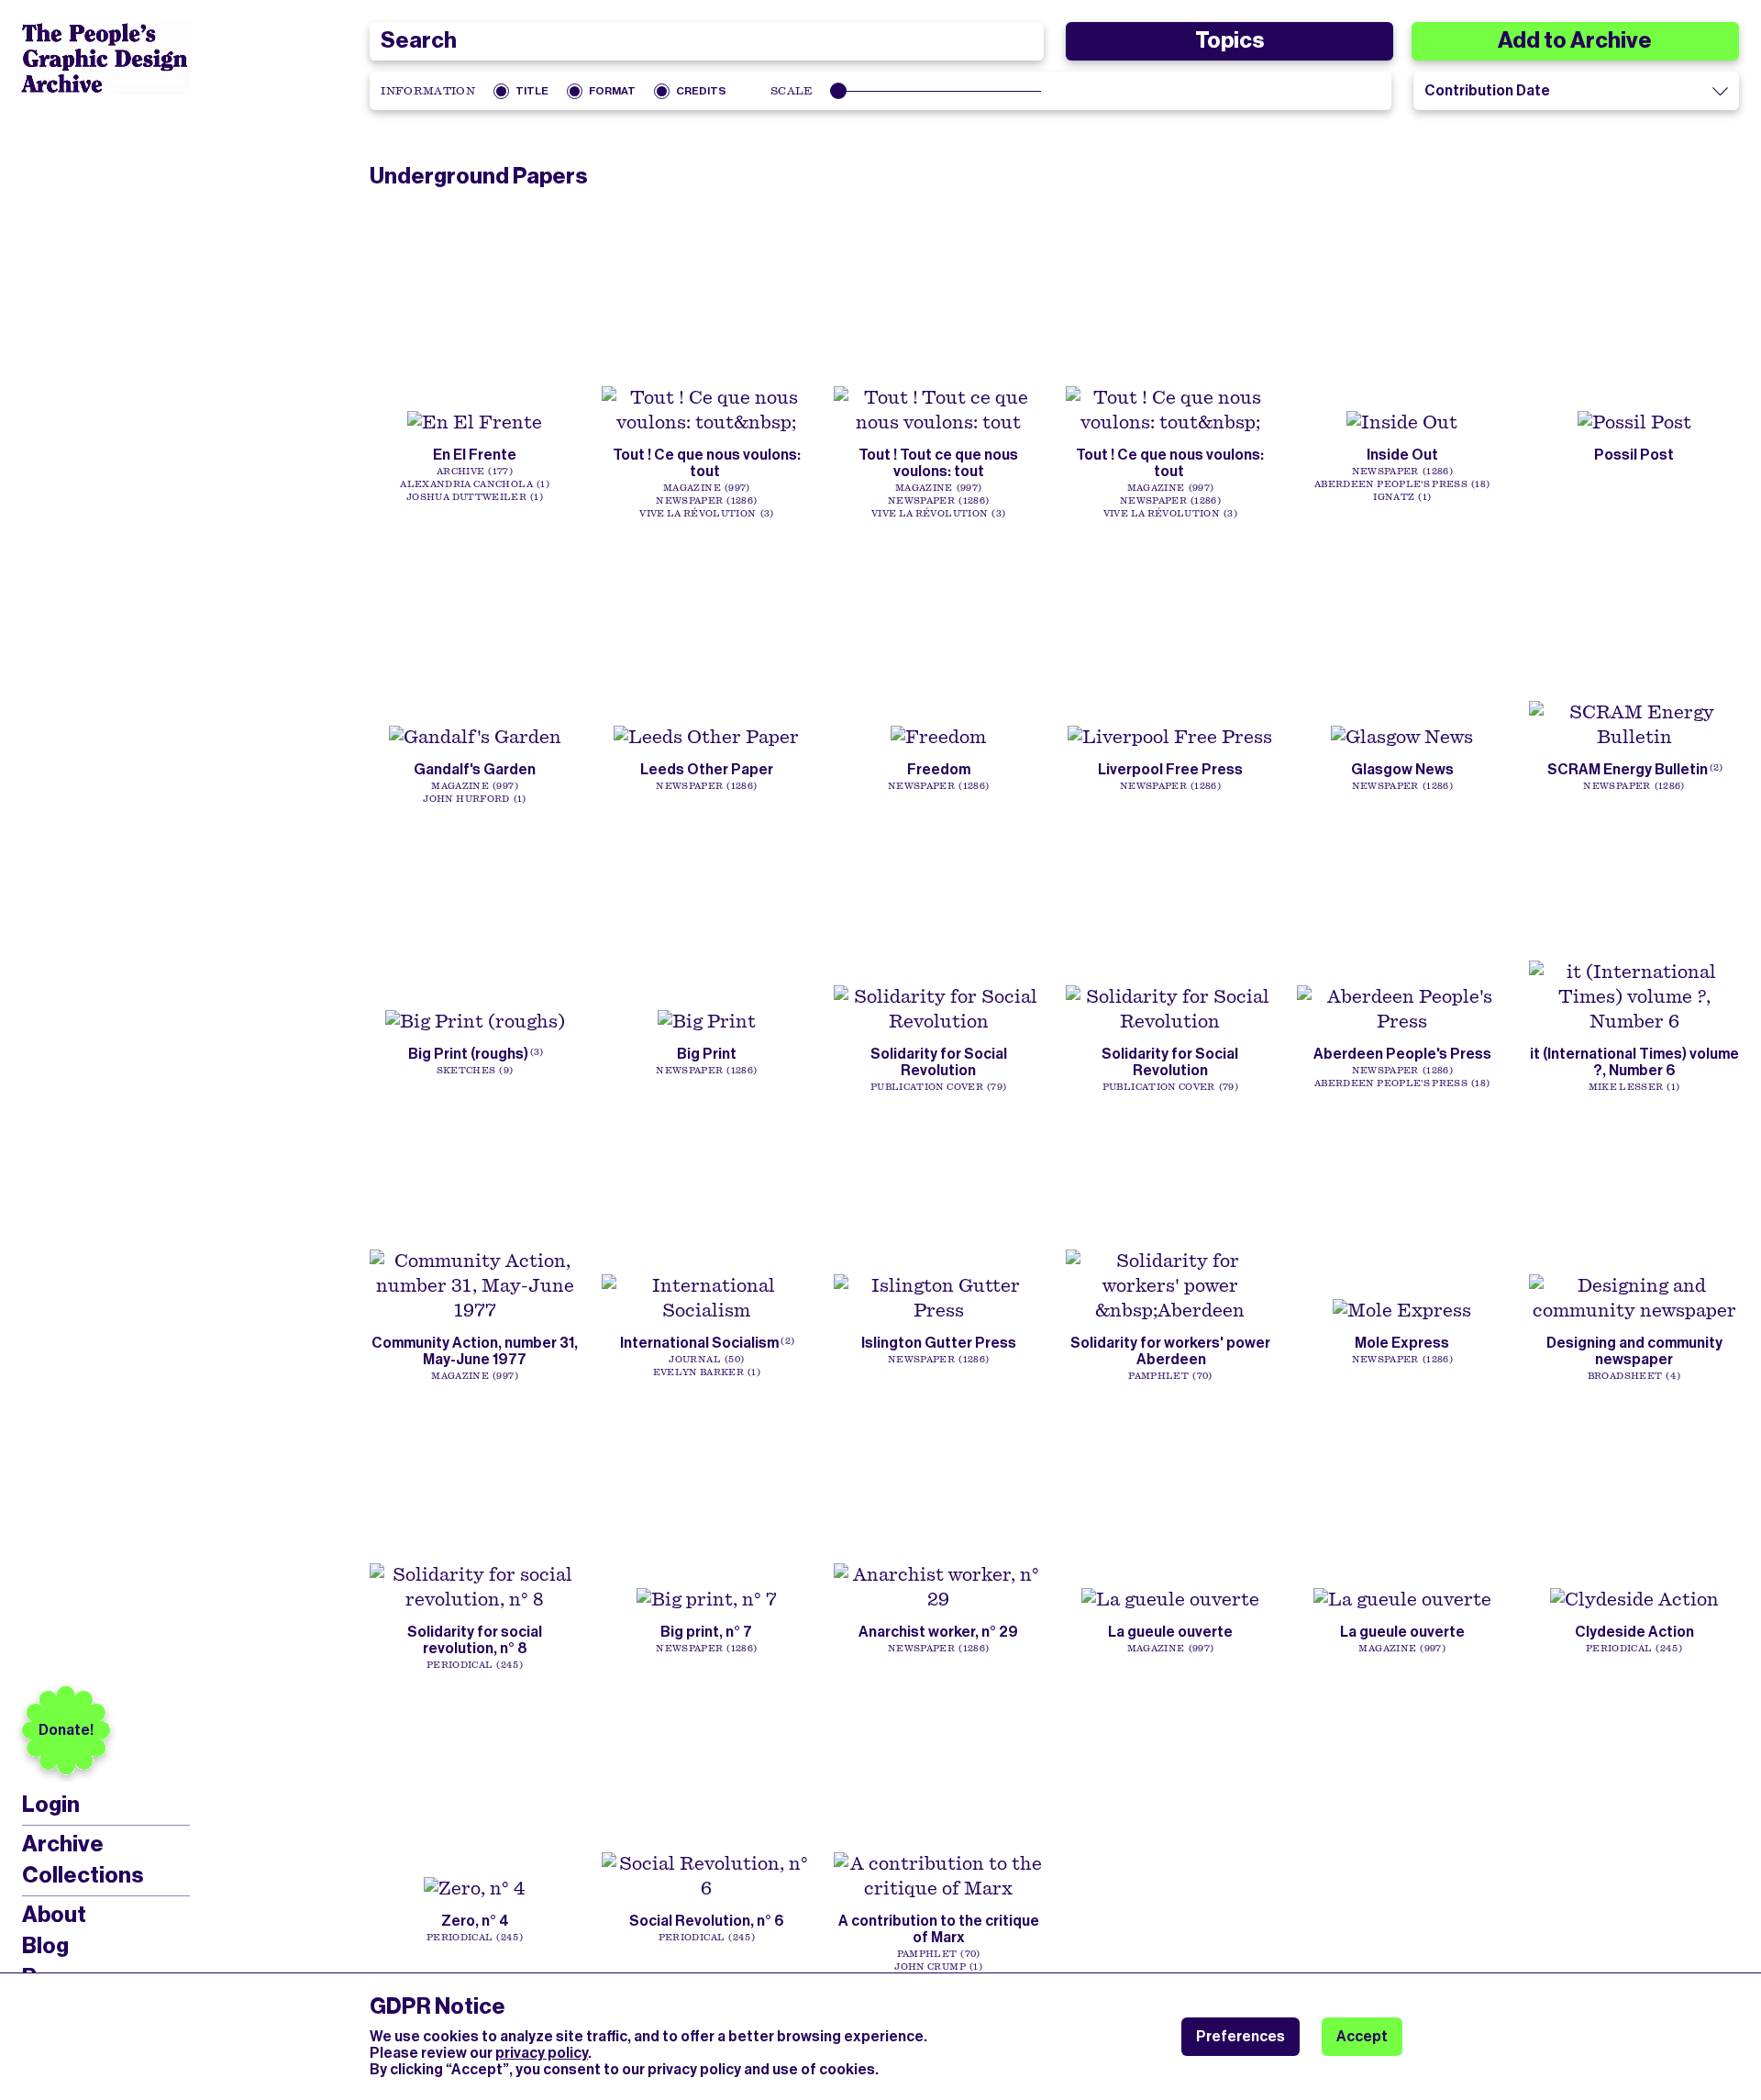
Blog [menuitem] (45, 1946)
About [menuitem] (54, 1915)
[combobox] (706, 41)
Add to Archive (1575, 40)
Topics (1229, 40)
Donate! (66, 1730)
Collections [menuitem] (83, 1875)
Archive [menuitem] (63, 1844)
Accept (1362, 2036)
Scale (792, 91)
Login (51, 1805)
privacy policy (542, 2053)
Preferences (1240, 2036)
